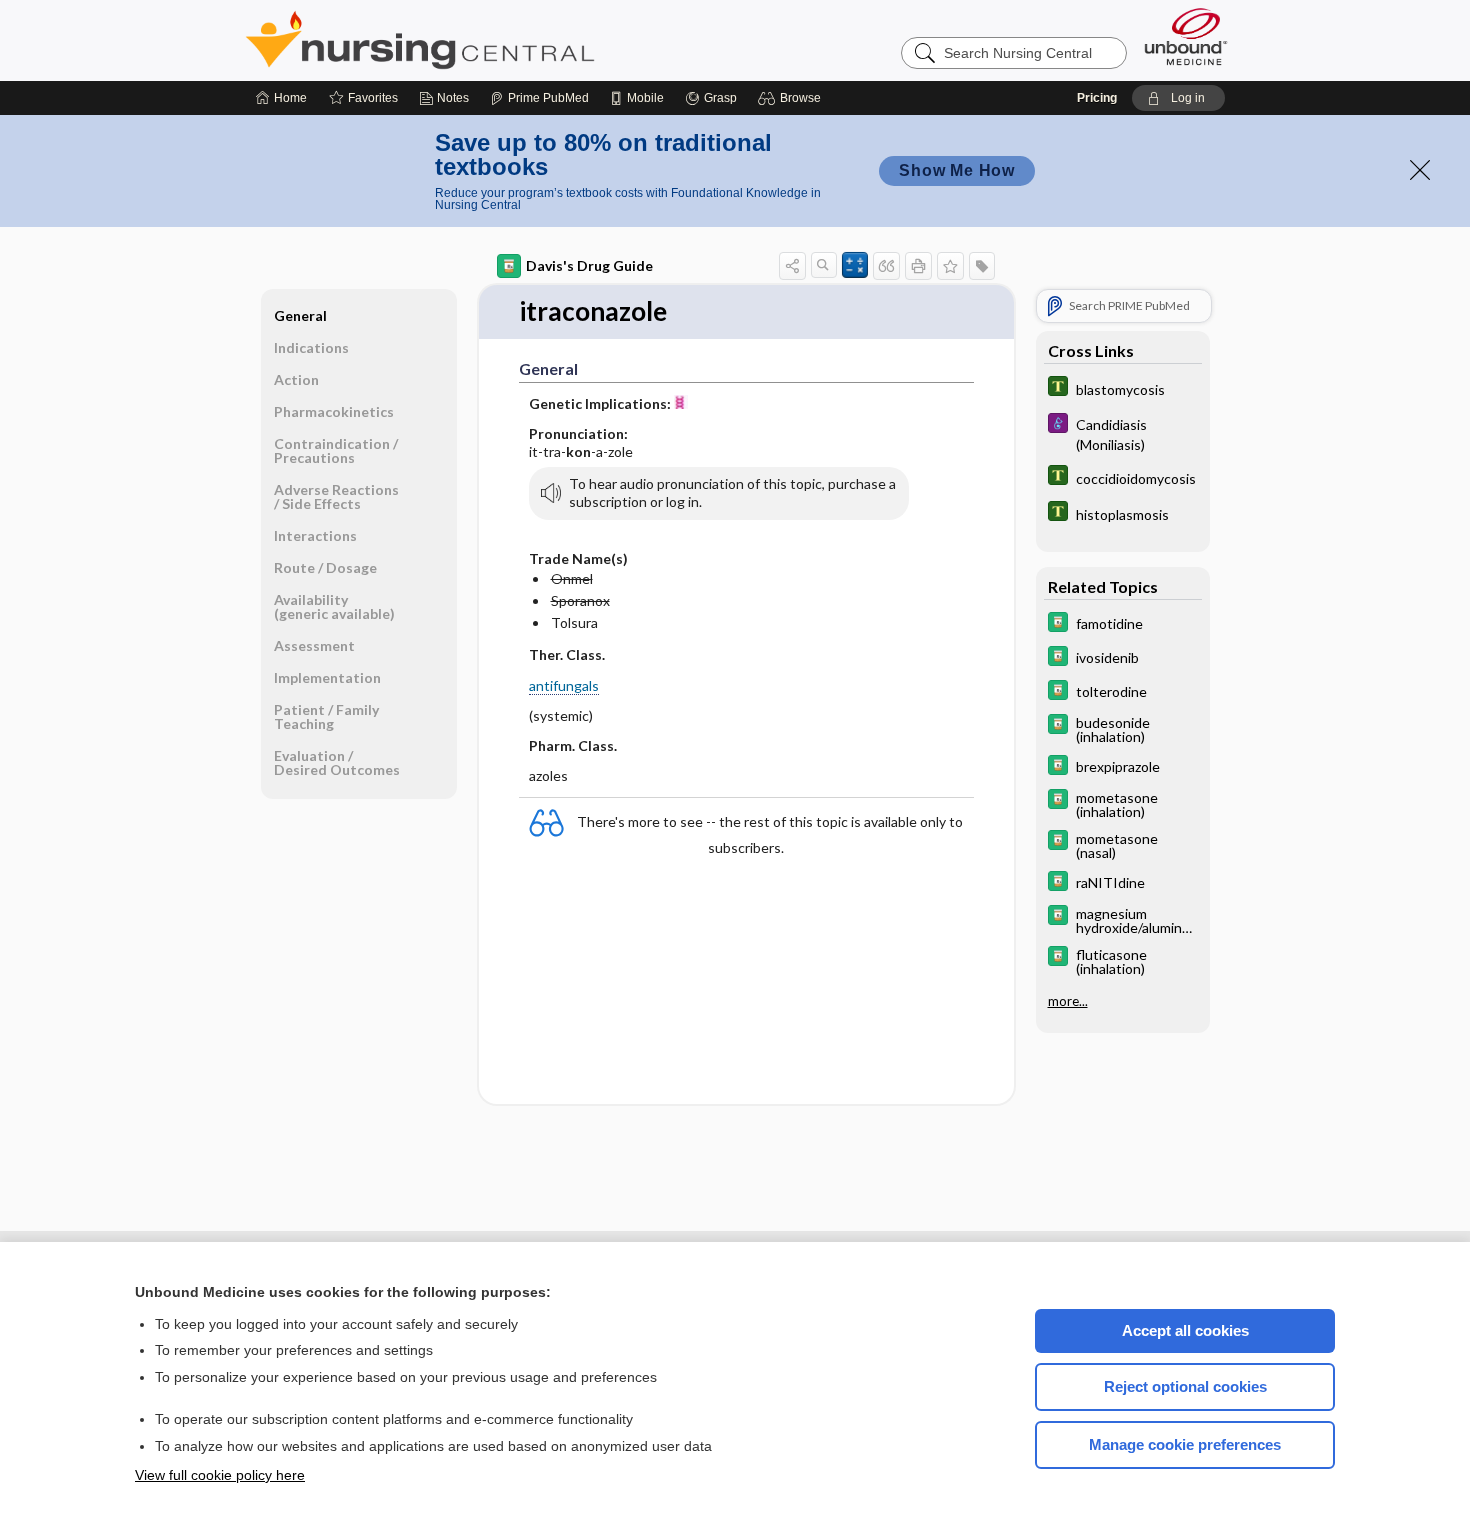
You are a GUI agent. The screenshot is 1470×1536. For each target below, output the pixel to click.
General (300, 315)
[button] (792, 98)
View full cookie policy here (220, 1475)
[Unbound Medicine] (1186, 36)
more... (1068, 1001)
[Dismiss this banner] (1420, 170)
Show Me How (957, 170)
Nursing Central (495, 40)
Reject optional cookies (1185, 1386)
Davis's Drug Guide (589, 265)
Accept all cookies (1185, 1330)
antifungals (564, 685)
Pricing (1097, 98)
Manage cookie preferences (1185, 1444)
